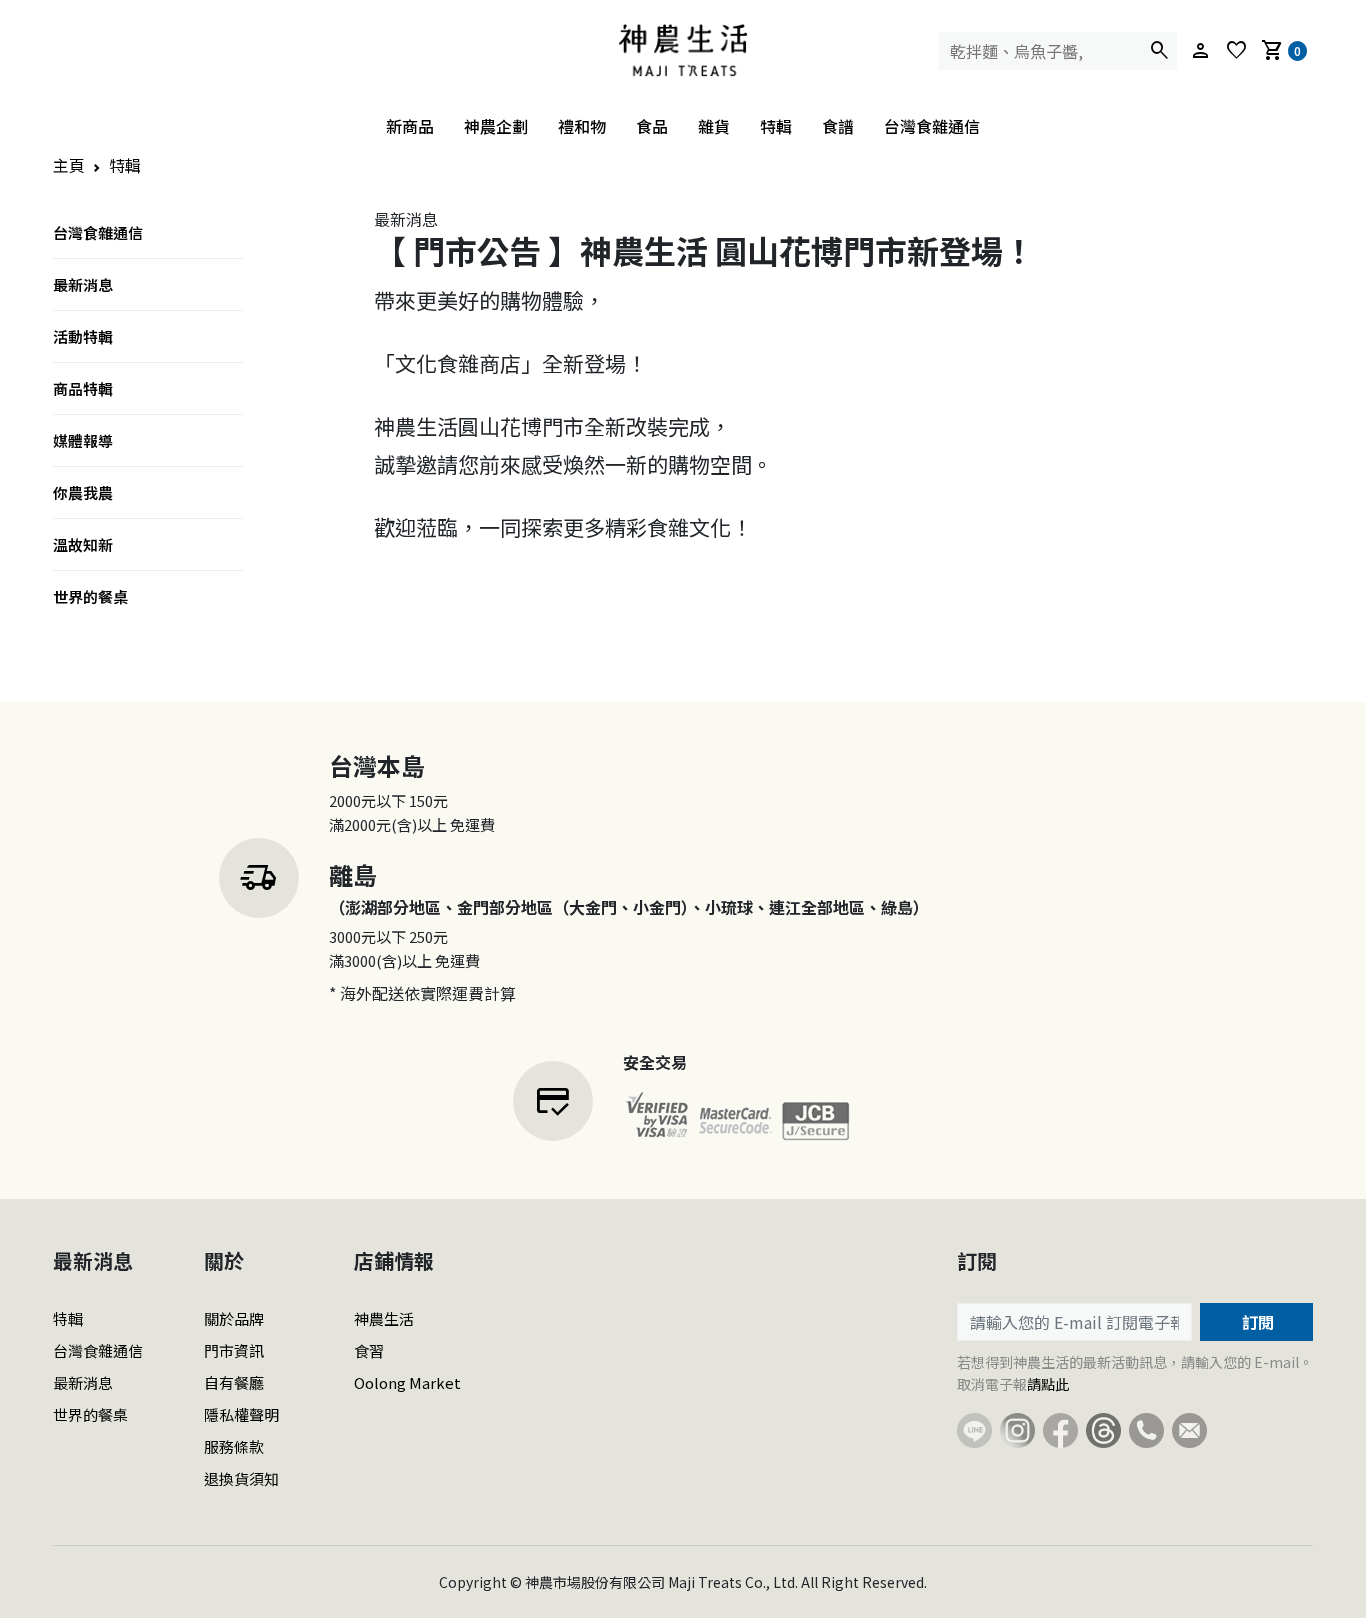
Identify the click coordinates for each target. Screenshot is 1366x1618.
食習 (369, 1350)
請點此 (1048, 1384)
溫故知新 (83, 544)
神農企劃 (496, 126)
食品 (652, 126)
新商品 (410, 126)
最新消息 (83, 284)
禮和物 (582, 126)
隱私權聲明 (241, 1414)
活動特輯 (83, 336)
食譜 (838, 126)
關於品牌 (234, 1318)
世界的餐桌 (90, 596)
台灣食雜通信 (932, 126)
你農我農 (83, 492)
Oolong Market (407, 1382)
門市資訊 (234, 1350)
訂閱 (1256, 1322)
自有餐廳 (234, 1382)
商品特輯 (83, 388)
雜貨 (714, 126)
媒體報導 (83, 440)
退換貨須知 (241, 1478)
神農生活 (384, 1318)
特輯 (776, 126)
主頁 (69, 165)
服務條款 (234, 1446)
